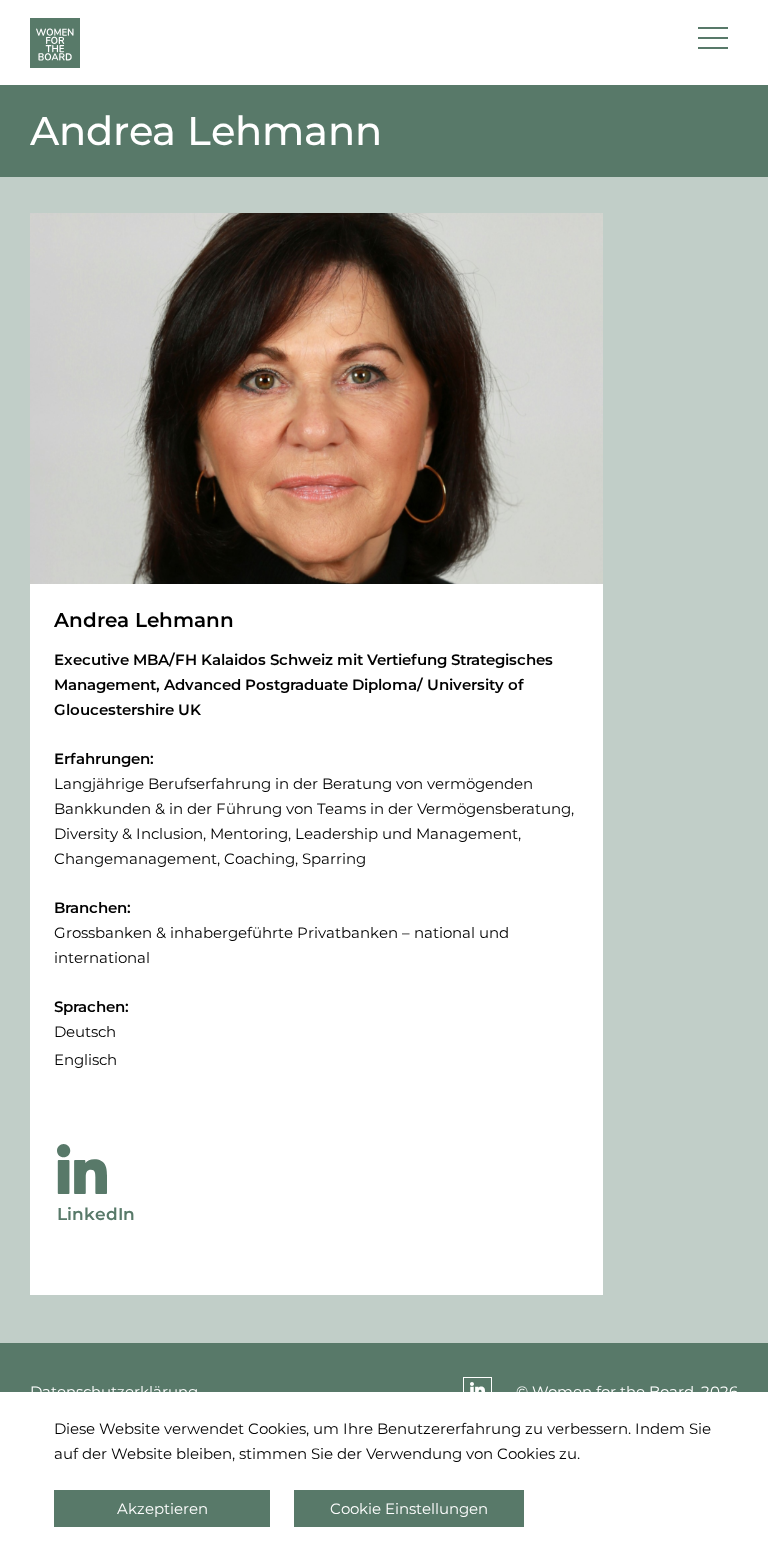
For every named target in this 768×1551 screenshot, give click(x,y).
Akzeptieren (162, 1508)
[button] (713, 43)
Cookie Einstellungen (409, 1508)
